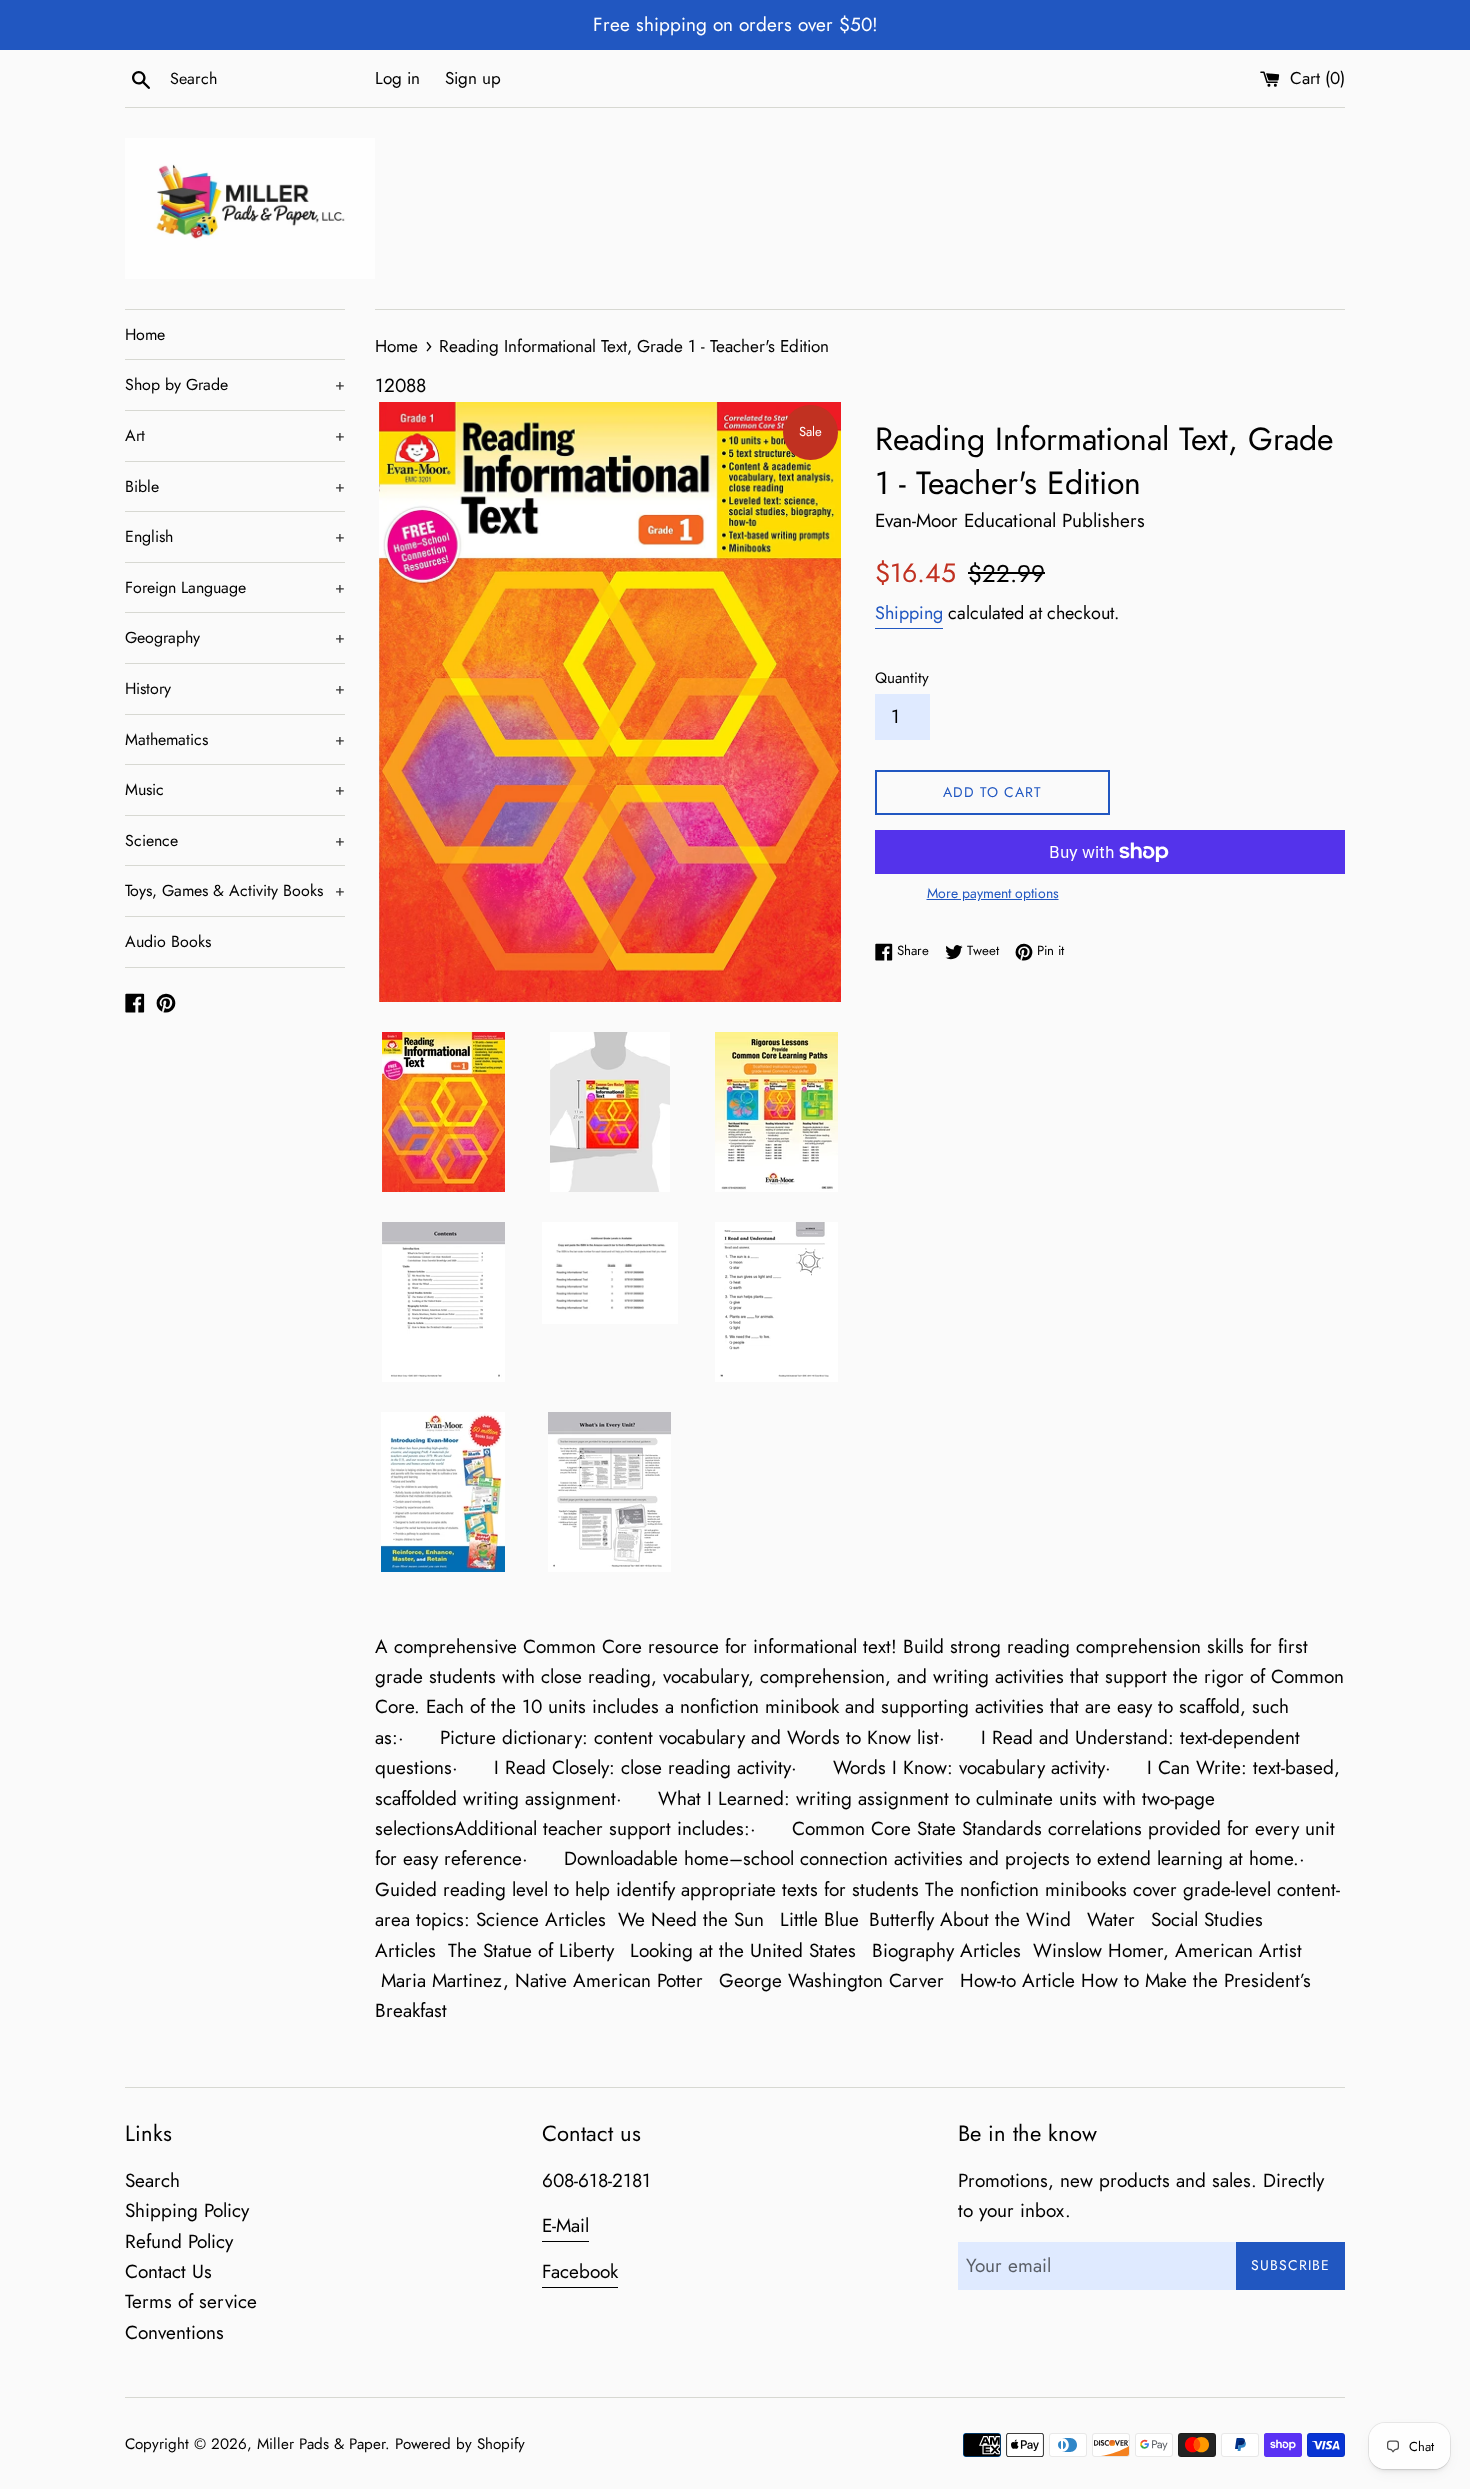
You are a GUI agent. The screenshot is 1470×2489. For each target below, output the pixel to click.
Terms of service (191, 2301)
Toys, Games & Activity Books (235, 890)
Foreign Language (235, 587)
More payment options (993, 893)
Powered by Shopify (460, 2444)
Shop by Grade (235, 384)
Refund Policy (179, 2241)
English (235, 536)
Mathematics (235, 739)
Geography (235, 637)
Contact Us (168, 2271)
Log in (397, 78)
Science (235, 840)
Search (152, 2180)
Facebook (580, 2271)
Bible (235, 486)
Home (145, 334)
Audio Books (168, 941)
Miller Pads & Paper (321, 2444)
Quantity (902, 678)
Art (235, 435)
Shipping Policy (187, 2210)
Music (235, 789)
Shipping (909, 613)
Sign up (473, 78)
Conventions (174, 2332)
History (235, 688)
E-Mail (565, 2225)
